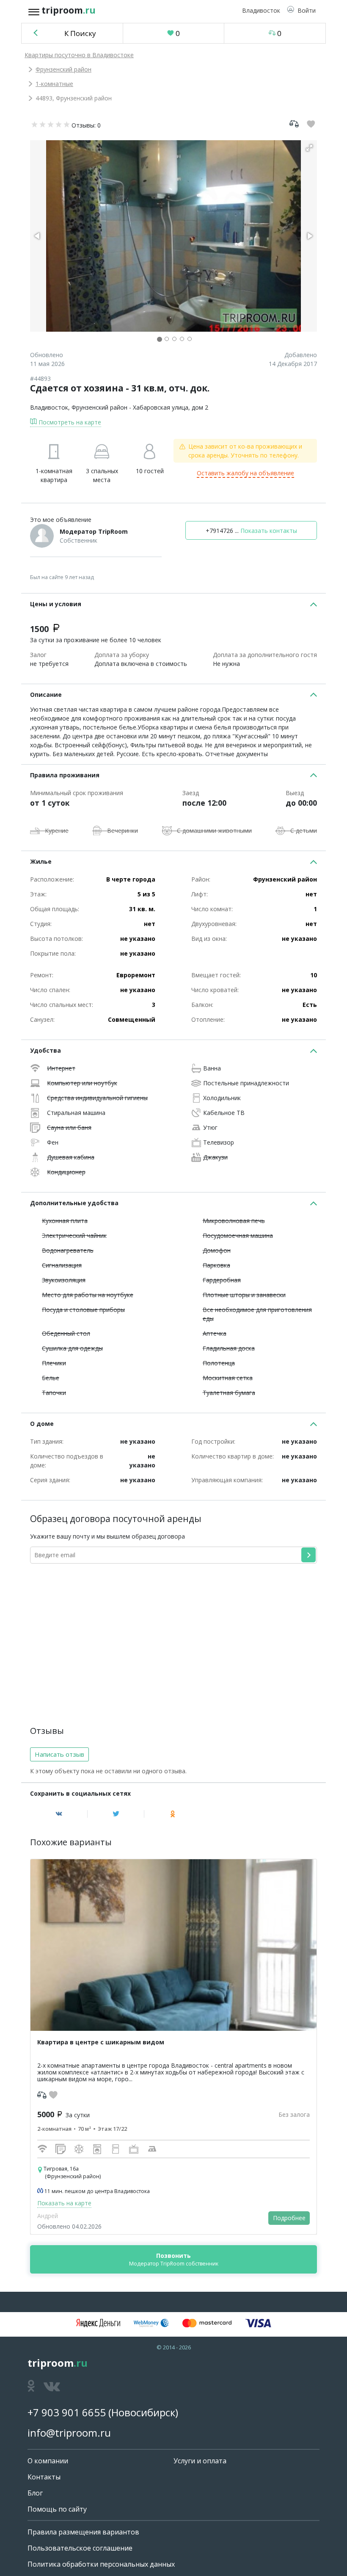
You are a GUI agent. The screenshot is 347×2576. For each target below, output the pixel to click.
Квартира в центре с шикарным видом (101, 2042)
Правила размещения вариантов (83, 2532)
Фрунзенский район (63, 69)
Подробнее (289, 2218)
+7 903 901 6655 (67, 2412)
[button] (301, 10)
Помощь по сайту (57, 2509)
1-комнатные (54, 84)
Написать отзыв (59, 1754)
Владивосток (49, 407)
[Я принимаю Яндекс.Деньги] (98, 2323)
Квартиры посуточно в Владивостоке (79, 55)
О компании (48, 2461)
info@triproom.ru (69, 2433)
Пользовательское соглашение (80, 2548)
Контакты (44, 2477)
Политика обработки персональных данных (101, 2564)
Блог (35, 2493)
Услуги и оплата (200, 2461)
